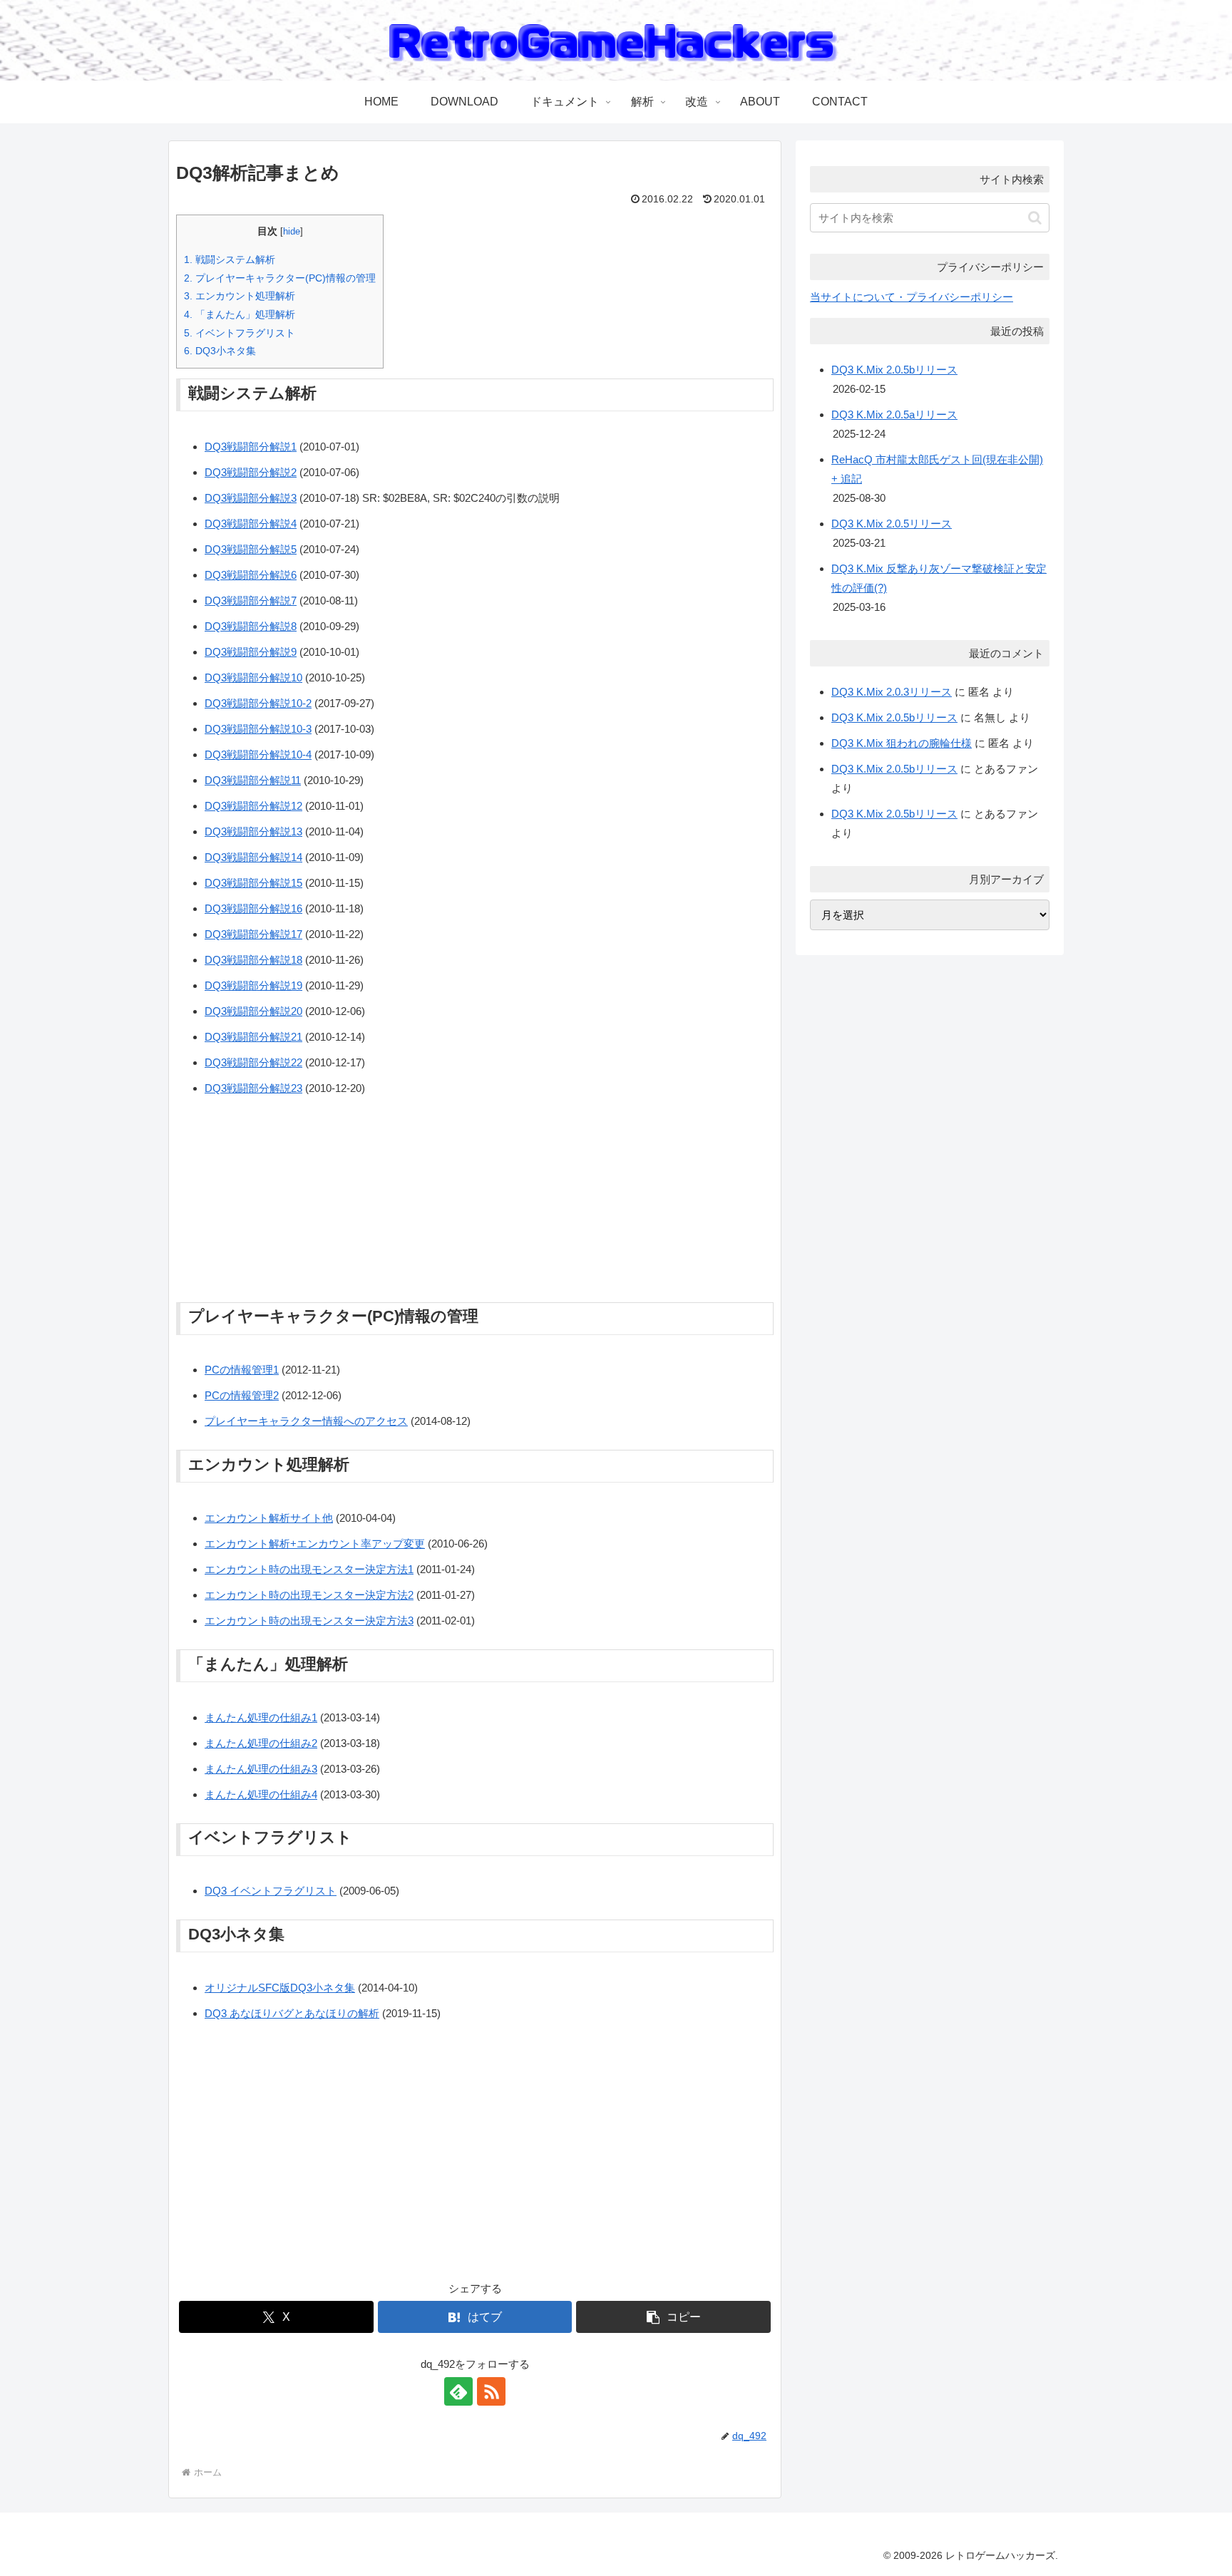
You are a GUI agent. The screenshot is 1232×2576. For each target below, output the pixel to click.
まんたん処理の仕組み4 (261, 1794)
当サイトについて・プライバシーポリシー (912, 297)
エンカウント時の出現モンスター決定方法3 (309, 1621)
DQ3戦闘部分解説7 (251, 601)
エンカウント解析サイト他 (269, 1518)
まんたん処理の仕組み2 (261, 1743)
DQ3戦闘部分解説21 (253, 1037)
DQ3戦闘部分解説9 (251, 652)
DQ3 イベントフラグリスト (271, 1891)
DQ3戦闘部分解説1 (251, 447)
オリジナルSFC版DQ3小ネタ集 (280, 1988)
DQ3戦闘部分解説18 (253, 960)
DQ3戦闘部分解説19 (253, 985)
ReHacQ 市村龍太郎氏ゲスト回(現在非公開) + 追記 (937, 469)
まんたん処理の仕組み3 (261, 1769)
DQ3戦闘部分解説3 (251, 498)
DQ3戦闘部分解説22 (253, 1062)
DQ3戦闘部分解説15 (253, 883)
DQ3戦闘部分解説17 (253, 934)
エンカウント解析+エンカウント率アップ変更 (315, 1544)
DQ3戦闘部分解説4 (251, 524)
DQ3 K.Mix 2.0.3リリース (892, 692)
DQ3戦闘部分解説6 (251, 575)
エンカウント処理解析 (240, 296)
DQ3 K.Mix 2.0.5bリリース (894, 370)
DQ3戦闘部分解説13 (253, 831)
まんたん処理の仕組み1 (261, 1717)
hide (292, 231)
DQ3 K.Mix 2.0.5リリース (892, 524)
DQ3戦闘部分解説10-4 (258, 754)
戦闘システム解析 (230, 259)
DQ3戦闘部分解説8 (251, 626)
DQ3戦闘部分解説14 (253, 857)
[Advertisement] (304, 1210)
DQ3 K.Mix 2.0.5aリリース (894, 414)
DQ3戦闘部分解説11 (253, 780)
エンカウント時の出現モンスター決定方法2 (309, 1595)
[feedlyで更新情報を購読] (458, 2391)
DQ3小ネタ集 (220, 351)
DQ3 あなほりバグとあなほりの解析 (292, 2013)
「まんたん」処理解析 (240, 314)
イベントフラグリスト (240, 333)
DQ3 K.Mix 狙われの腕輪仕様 (902, 743)
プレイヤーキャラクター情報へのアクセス (306, 1421)
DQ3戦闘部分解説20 (253, 1011)
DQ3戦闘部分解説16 (253, 908)
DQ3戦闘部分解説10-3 (258, 729)
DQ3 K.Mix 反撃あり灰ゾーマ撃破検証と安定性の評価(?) (939, 578)
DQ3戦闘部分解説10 (253, 678)
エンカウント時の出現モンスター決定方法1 (309, 1569)
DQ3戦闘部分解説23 (253, 1088)
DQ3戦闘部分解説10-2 (258, 703)
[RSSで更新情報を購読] (491, 2391)
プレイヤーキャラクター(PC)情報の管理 (280, 278)
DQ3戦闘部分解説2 (251, 472)
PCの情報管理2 (242, 1395)
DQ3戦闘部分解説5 (251, 549)
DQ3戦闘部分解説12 (253, 806)
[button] (673, 2317)
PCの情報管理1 (242, 1370)
